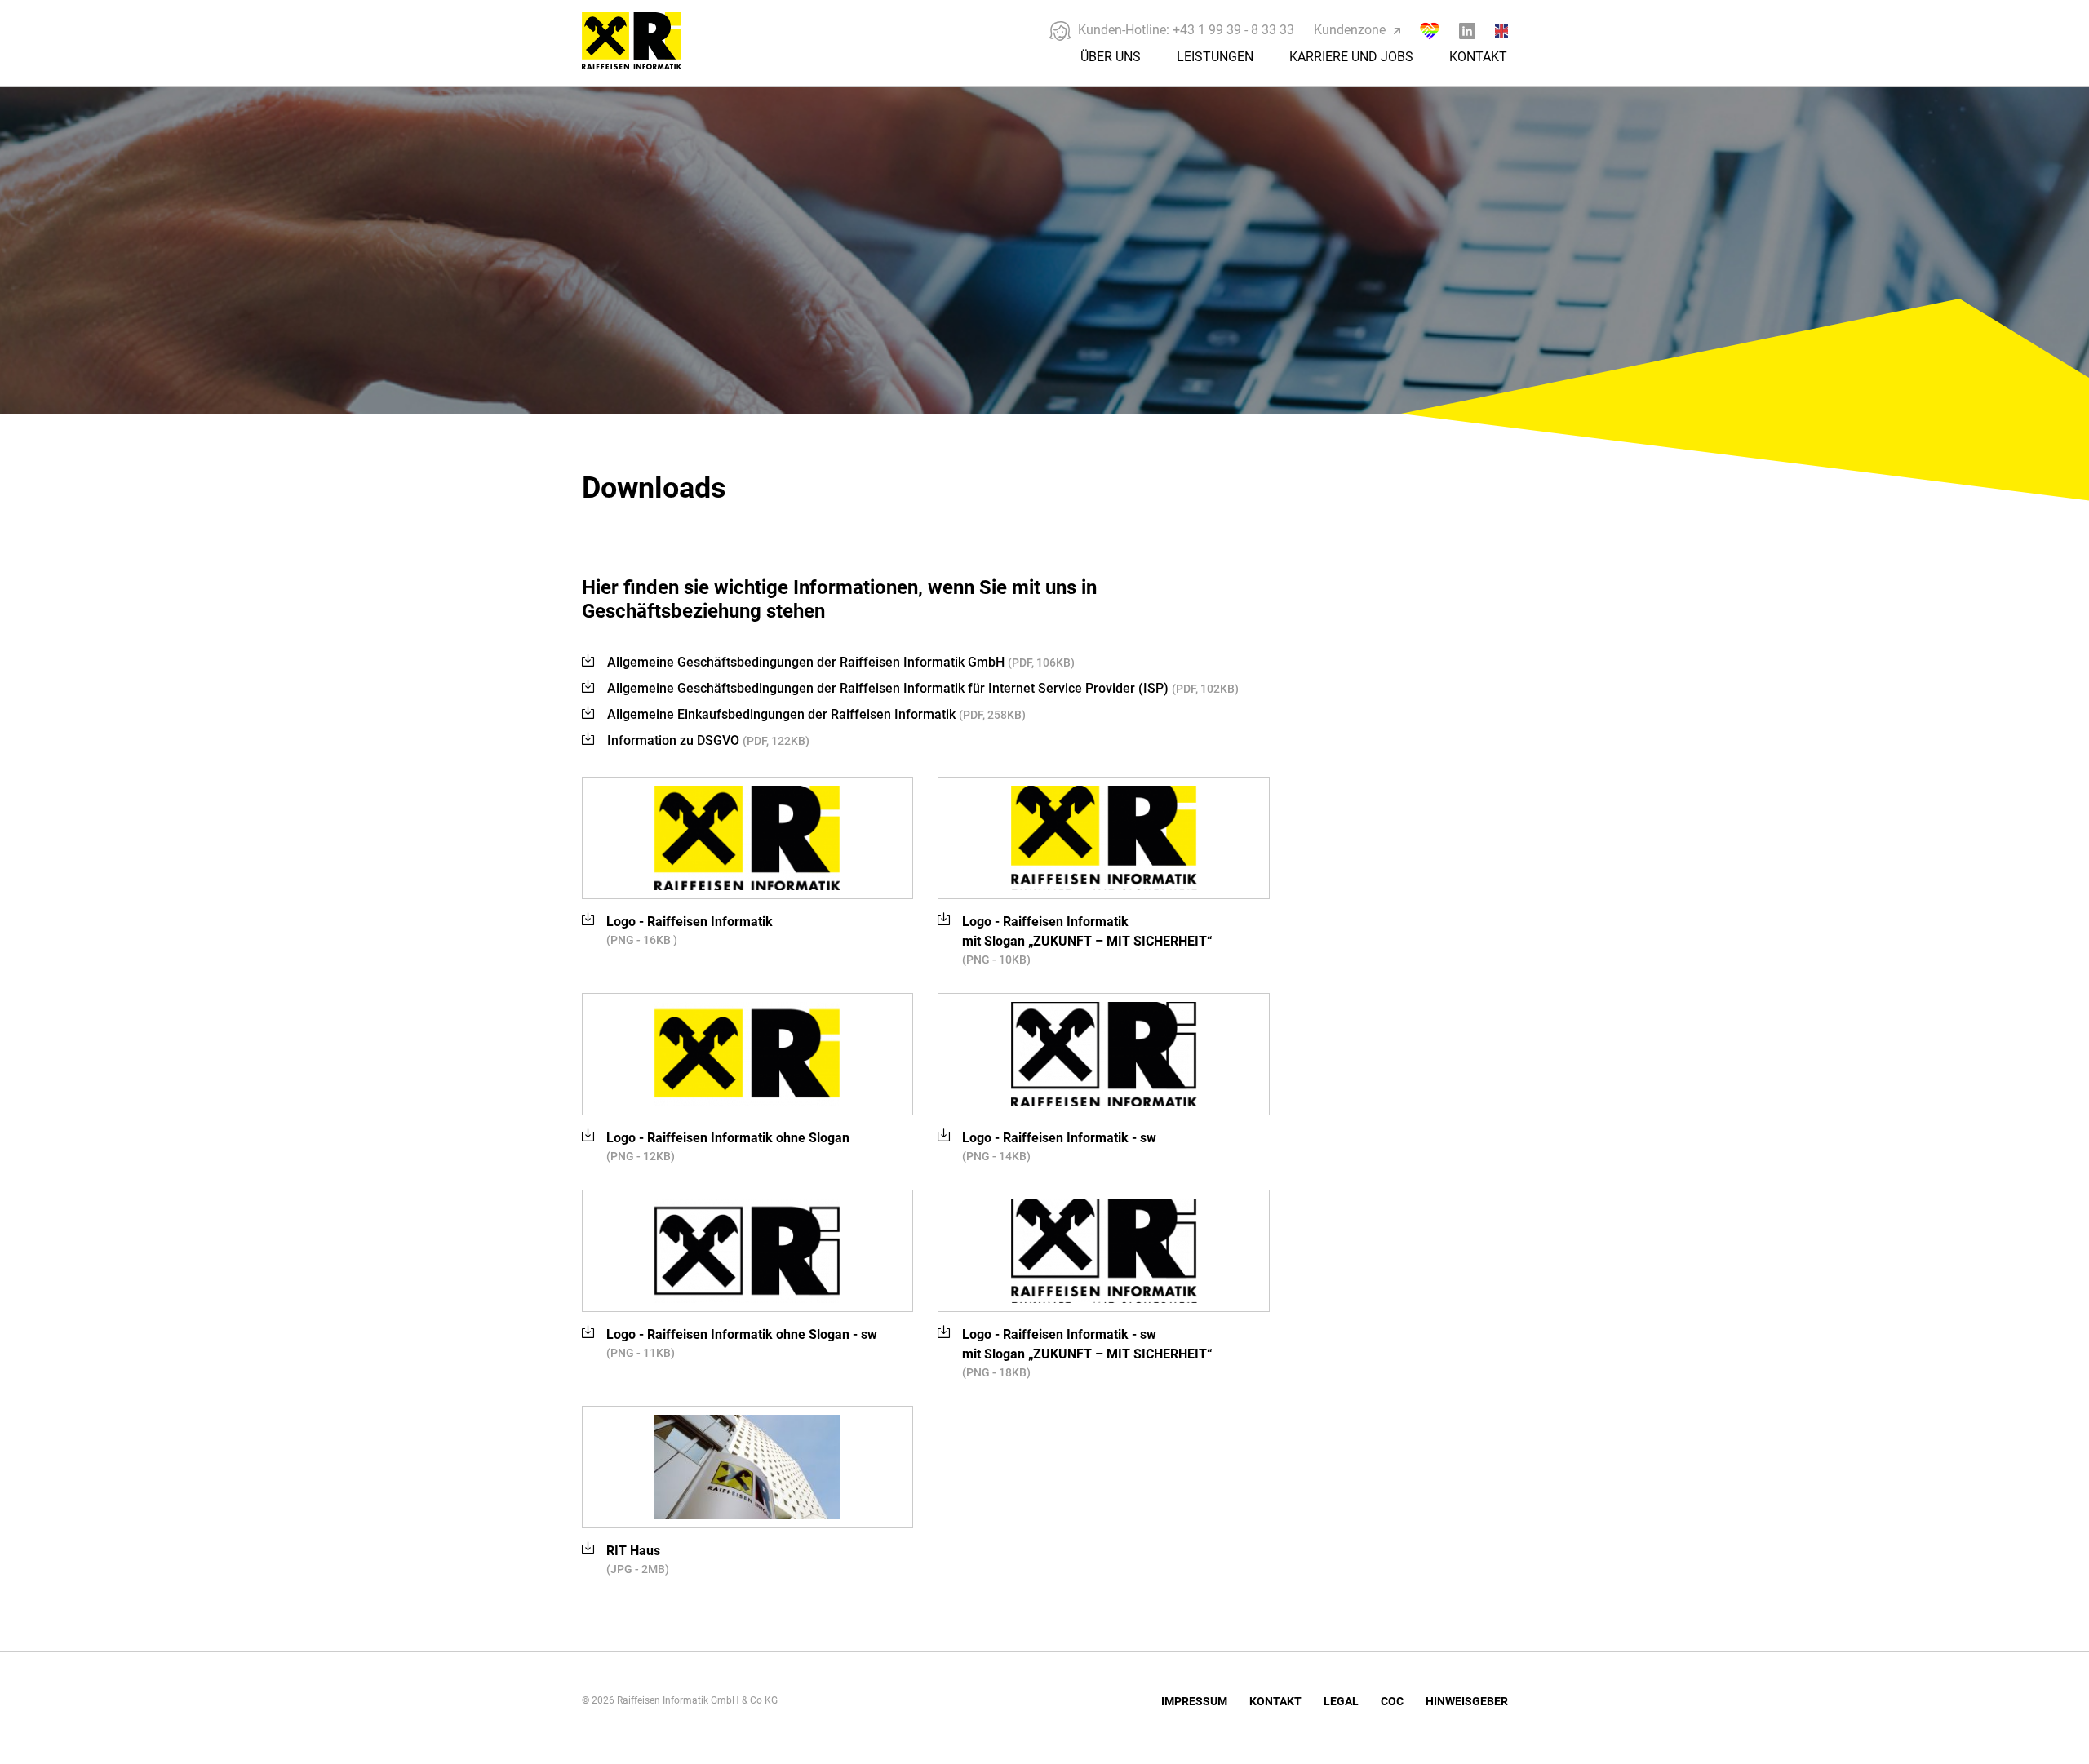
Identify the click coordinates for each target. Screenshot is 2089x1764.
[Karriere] (1430, 31)
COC (1392, 1701)
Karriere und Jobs (1351, 57)
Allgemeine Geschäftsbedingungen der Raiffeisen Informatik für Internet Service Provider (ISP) (923, 688)
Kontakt (1478, 57)
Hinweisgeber (1467, 1701)
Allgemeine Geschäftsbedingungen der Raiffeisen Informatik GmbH (841, 662)
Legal (1341, 1701)
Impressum (1194, 1701)
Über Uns (1111, 57)
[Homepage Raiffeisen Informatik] (649, 64)
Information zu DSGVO (708, 740)
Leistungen (1215, 57)
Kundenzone (1350, 30)
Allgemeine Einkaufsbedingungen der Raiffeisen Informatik (816, 714)
